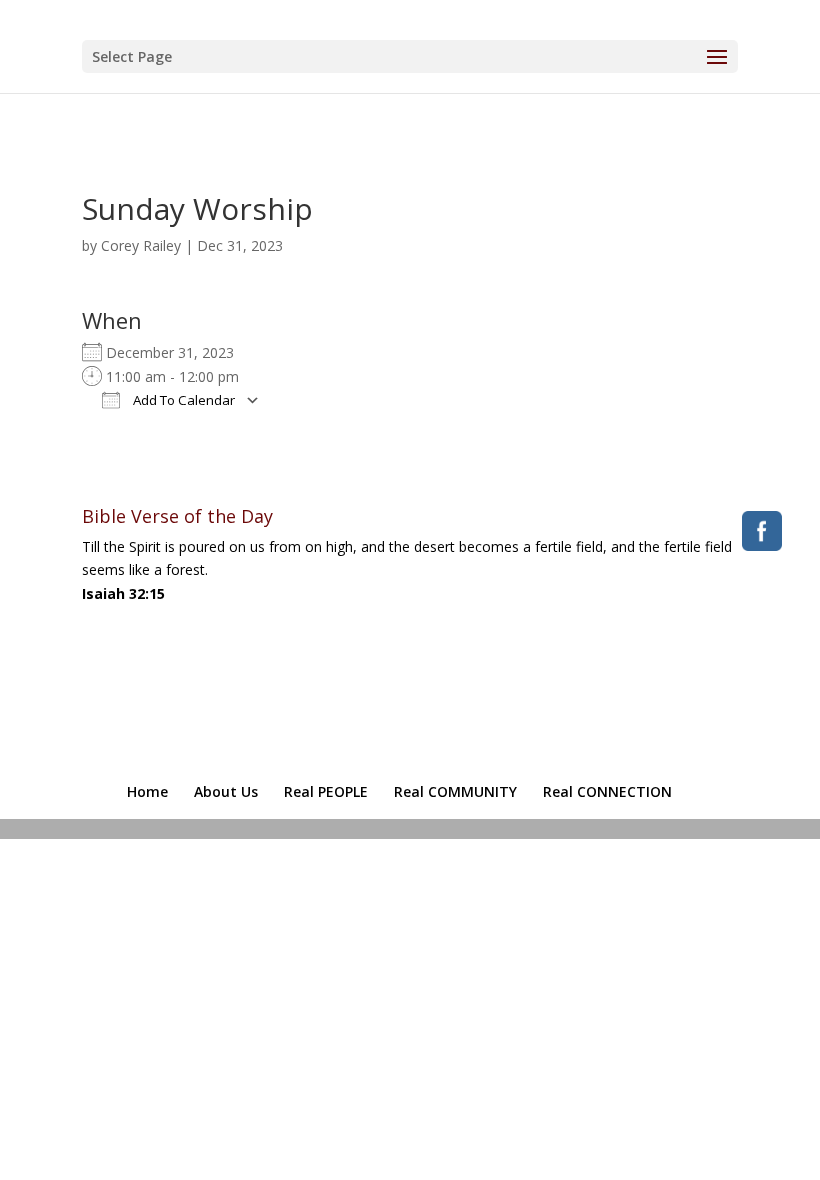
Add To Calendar (182, 400)
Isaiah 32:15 (123, 593)
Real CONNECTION (607, 791)
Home (147, 791)
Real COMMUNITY (455, 791)
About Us (226, 791)
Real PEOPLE (326, 791)
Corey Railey (141, 245)
